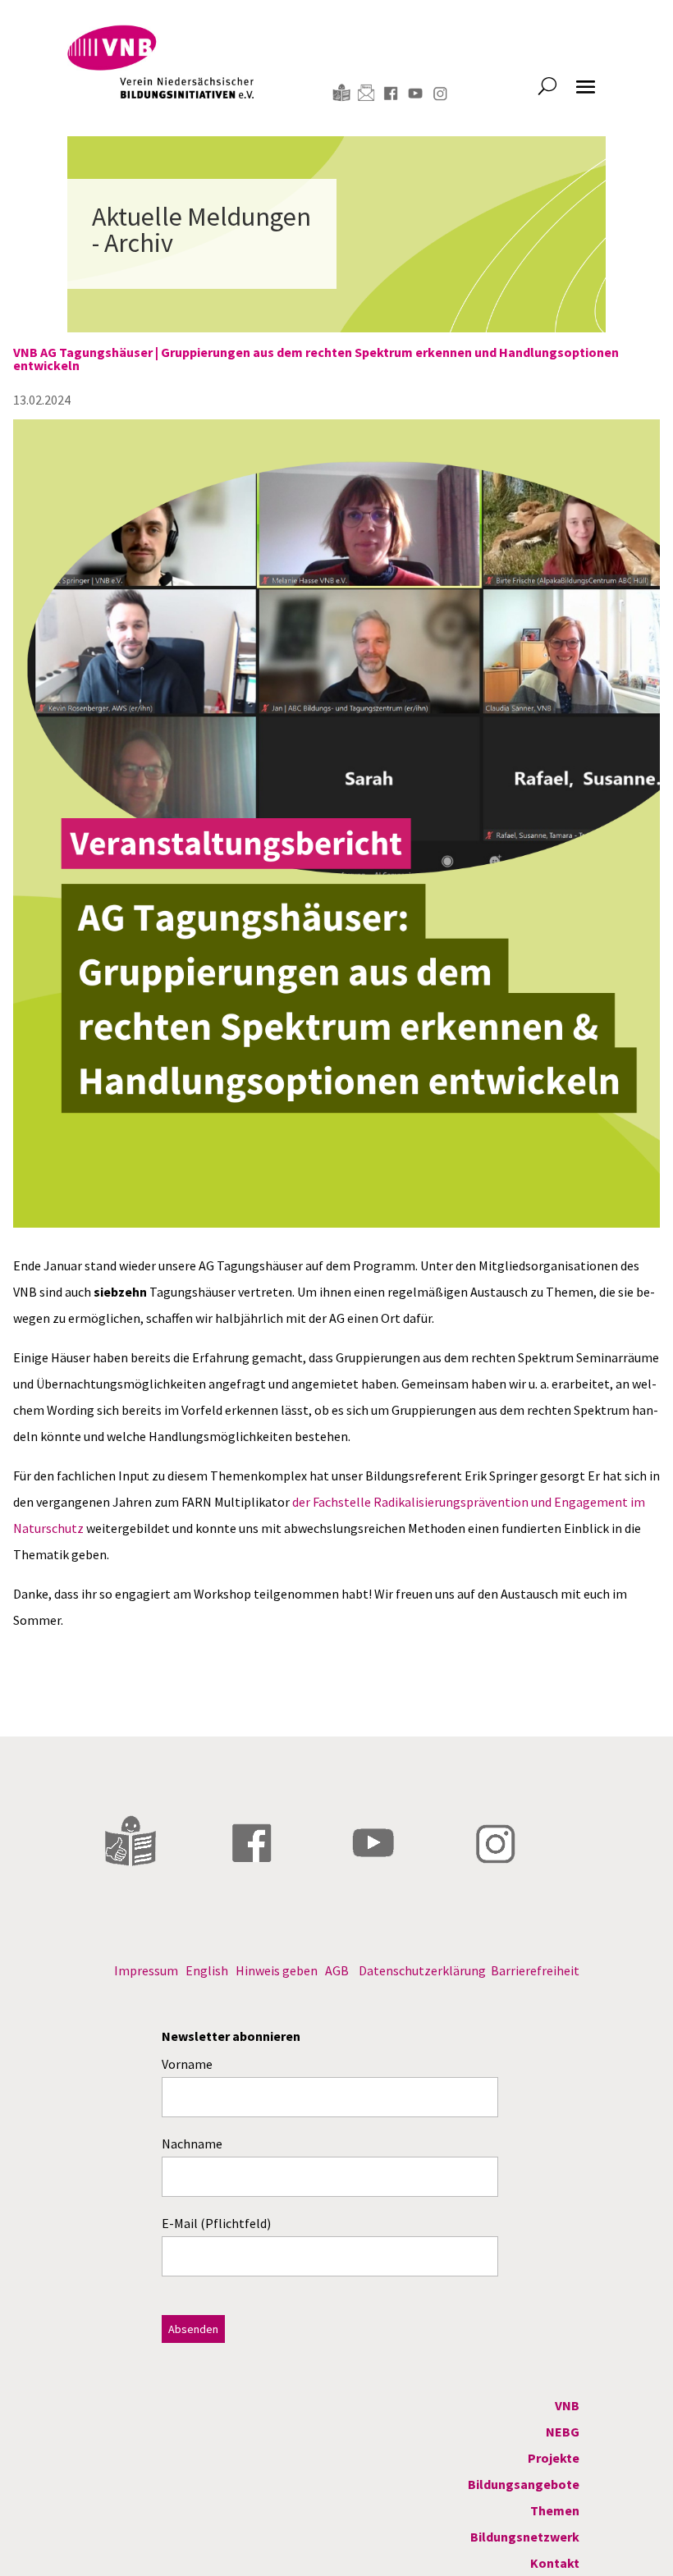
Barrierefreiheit (535, 1970)
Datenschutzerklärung (422, 1970)
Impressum (146, 1970)
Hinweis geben (277, 1970)
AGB (337, 1970)
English (207, 1970)
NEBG (563, 2432)
